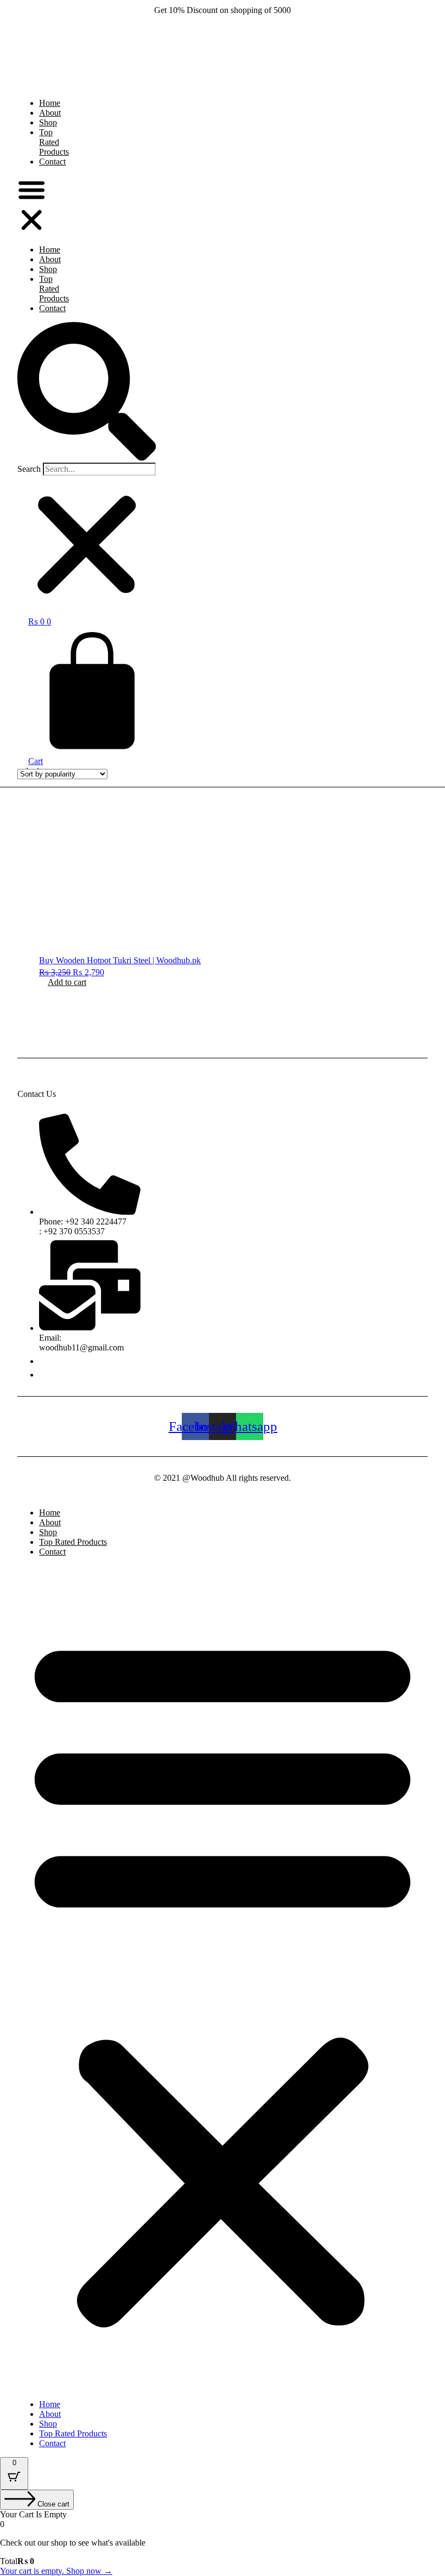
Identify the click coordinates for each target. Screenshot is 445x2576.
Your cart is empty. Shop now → (56, 2571)
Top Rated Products (54, 142)
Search (29, 469)
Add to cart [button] (67, 982)
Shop (48, 269)
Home (50, 250)
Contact (52, 162)
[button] (31, 206)
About (50, 259)
